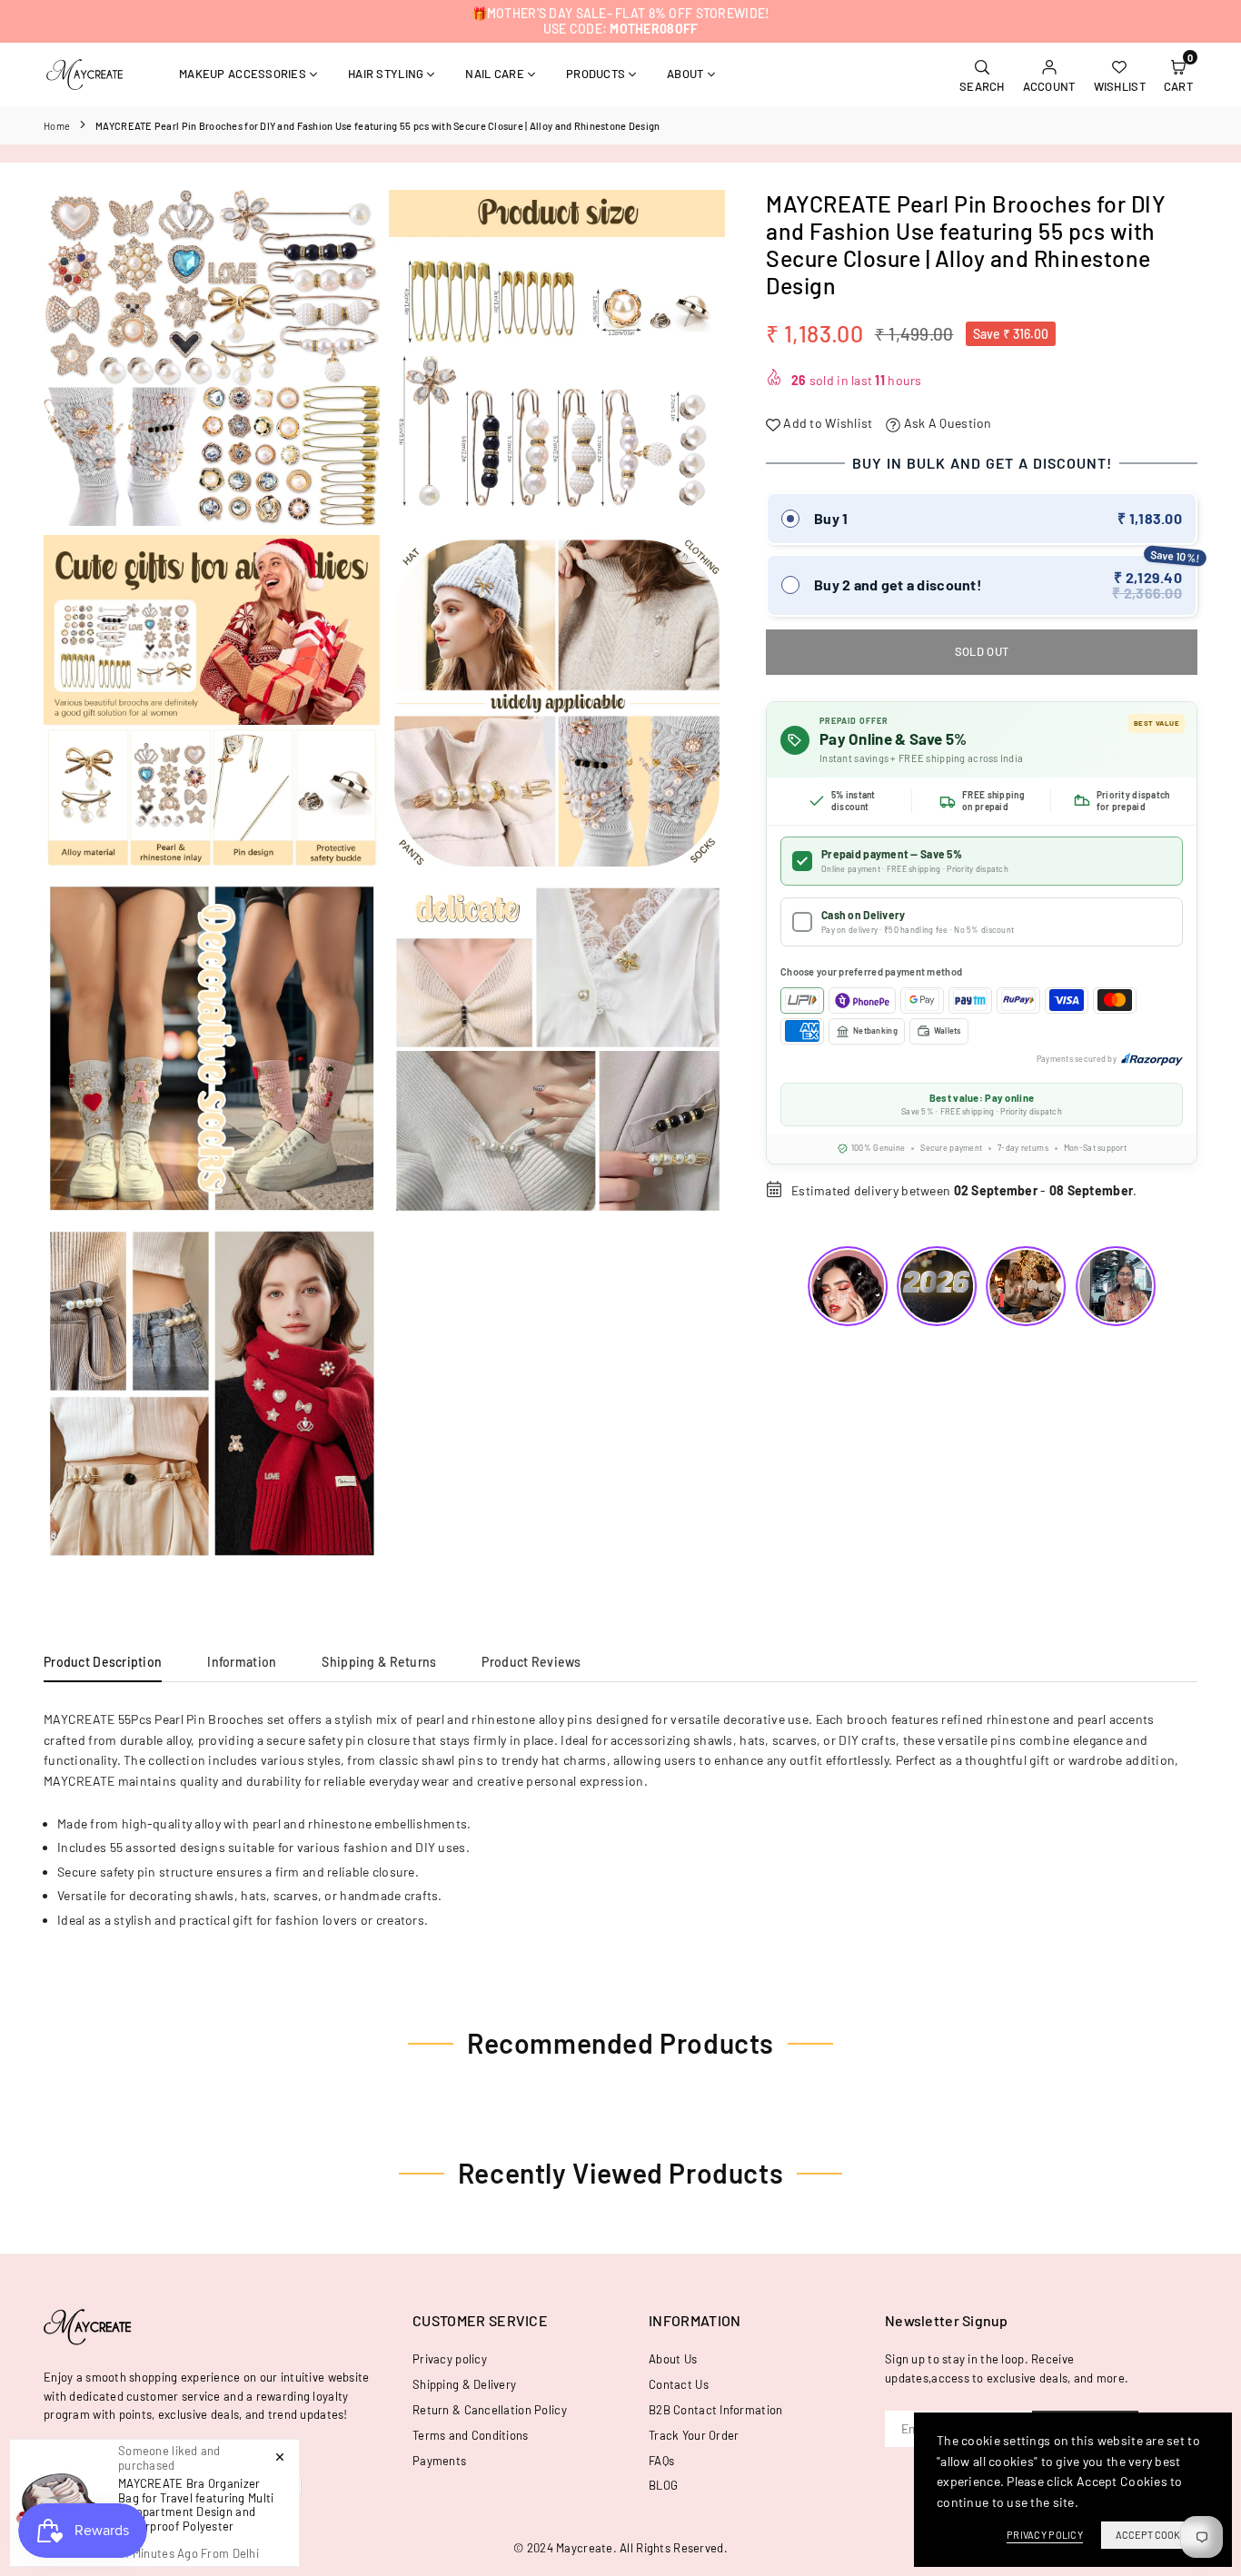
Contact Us (679, 2384)
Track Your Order (694, 2435)
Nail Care (495, 74)
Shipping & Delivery (464, 2384)
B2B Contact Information (715, 2410)
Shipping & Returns (379, 1662)
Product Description (103, 1662)
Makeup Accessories (243, 74)
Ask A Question (946, 423)
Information (242, 1662)
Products (596, 74)
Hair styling (386, 74)
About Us (673, 2359)
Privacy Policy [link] (1045, 2535)
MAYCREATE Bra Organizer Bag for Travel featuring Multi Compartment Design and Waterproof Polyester (196, 2505)
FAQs (661, 2461)
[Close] (280, 2456)
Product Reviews (531, 1662)
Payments (439, 2461)
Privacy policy (450, 2359)
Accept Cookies (1155, 2535)
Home (57, 126)
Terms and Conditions (471, 2435)
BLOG (663, 2485)
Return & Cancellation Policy (490, 2410)
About (685, 74)
